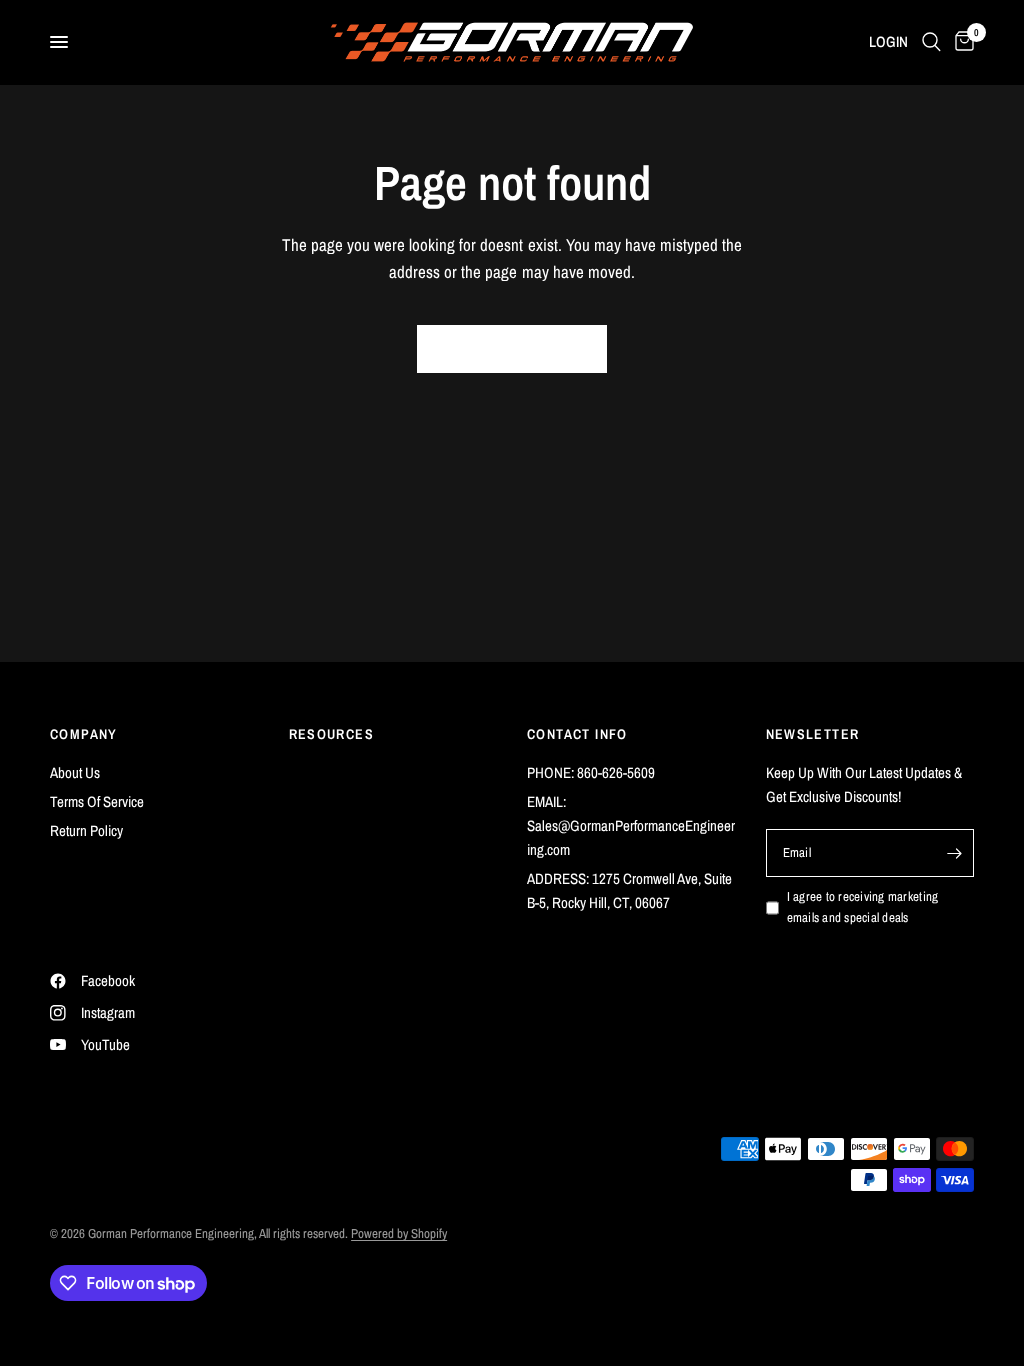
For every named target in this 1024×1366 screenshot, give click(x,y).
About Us (75, 772)
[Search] (931, 42)
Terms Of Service (97, 801)
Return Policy (86, 830)
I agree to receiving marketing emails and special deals (863, 907)
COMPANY (84, 734)
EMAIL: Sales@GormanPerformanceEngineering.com (631, 825)
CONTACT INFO (577, 734)
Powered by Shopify (399, 1233)
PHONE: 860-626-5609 (591, 772)
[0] (961, 42)
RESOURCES (332, 734)
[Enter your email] (954, 853)
